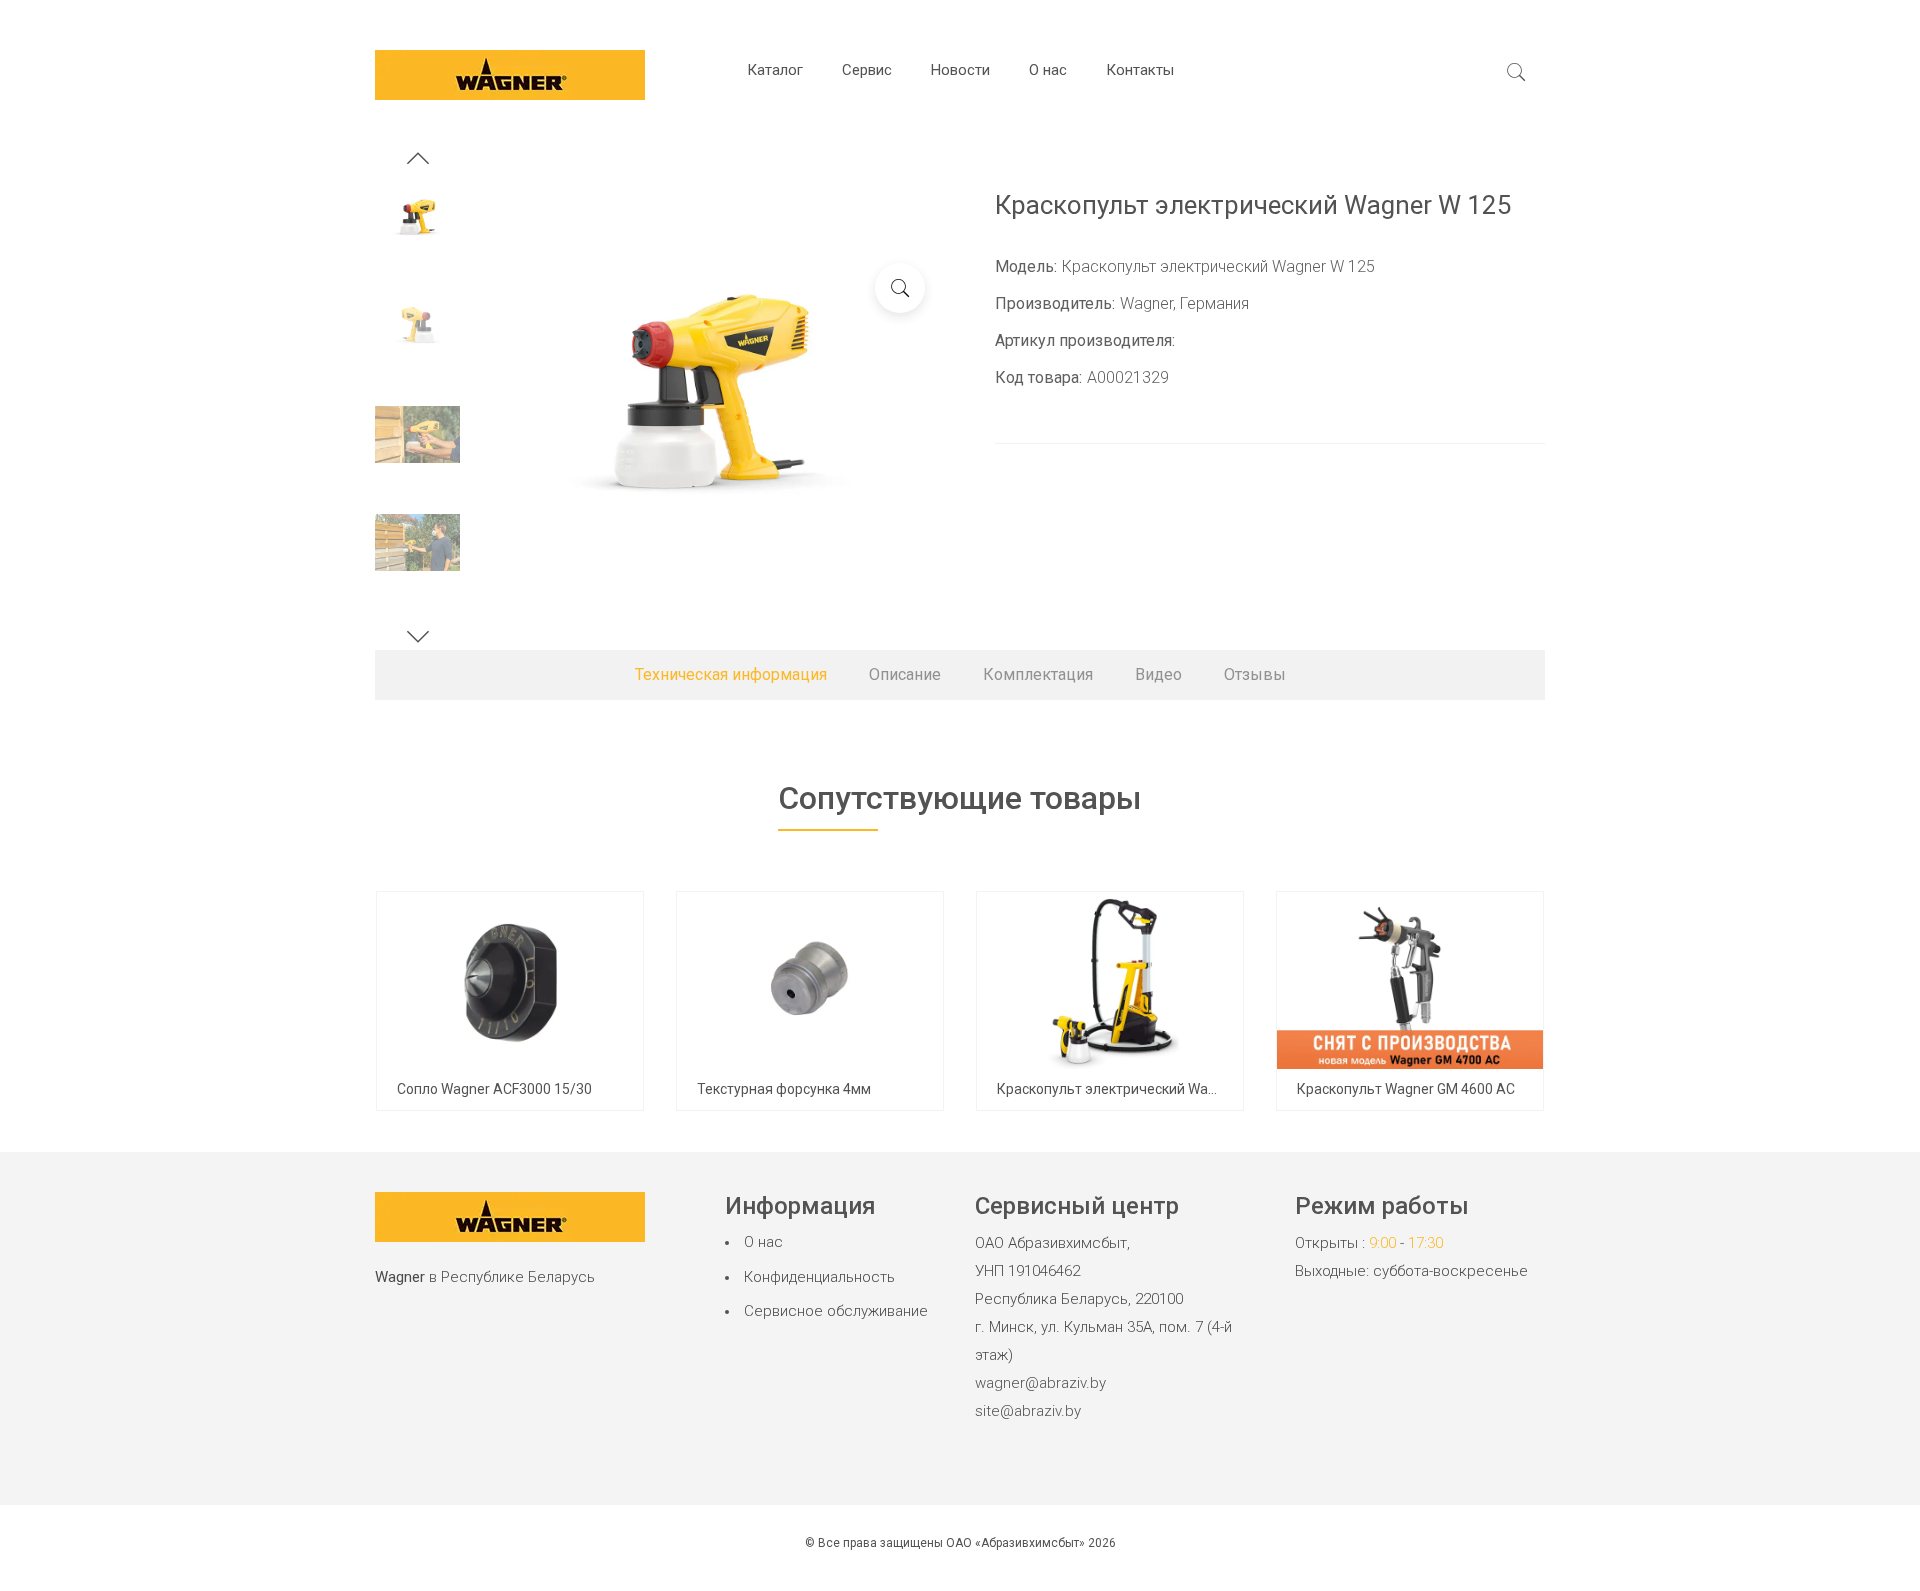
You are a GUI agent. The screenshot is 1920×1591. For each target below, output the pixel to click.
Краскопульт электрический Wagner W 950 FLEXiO (1161, 1089)
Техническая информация (731, 674)
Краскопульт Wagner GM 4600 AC (1406, 1089)
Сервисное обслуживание (836, 1311)
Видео (1158, 674)
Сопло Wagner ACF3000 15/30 (494, 1089)
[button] (418, 161)
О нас (1048, 70)
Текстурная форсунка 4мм (784, 1089)
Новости (960, 70)
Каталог (775, 70)
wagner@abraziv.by (1040, 1383)
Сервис (867, 70)
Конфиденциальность (819, 1277)
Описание (905, 674)
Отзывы (1255, 674)
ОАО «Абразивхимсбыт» (1015, 1543)
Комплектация (1038, 674)
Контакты (1140, 70)
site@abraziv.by (1028, 1411)
